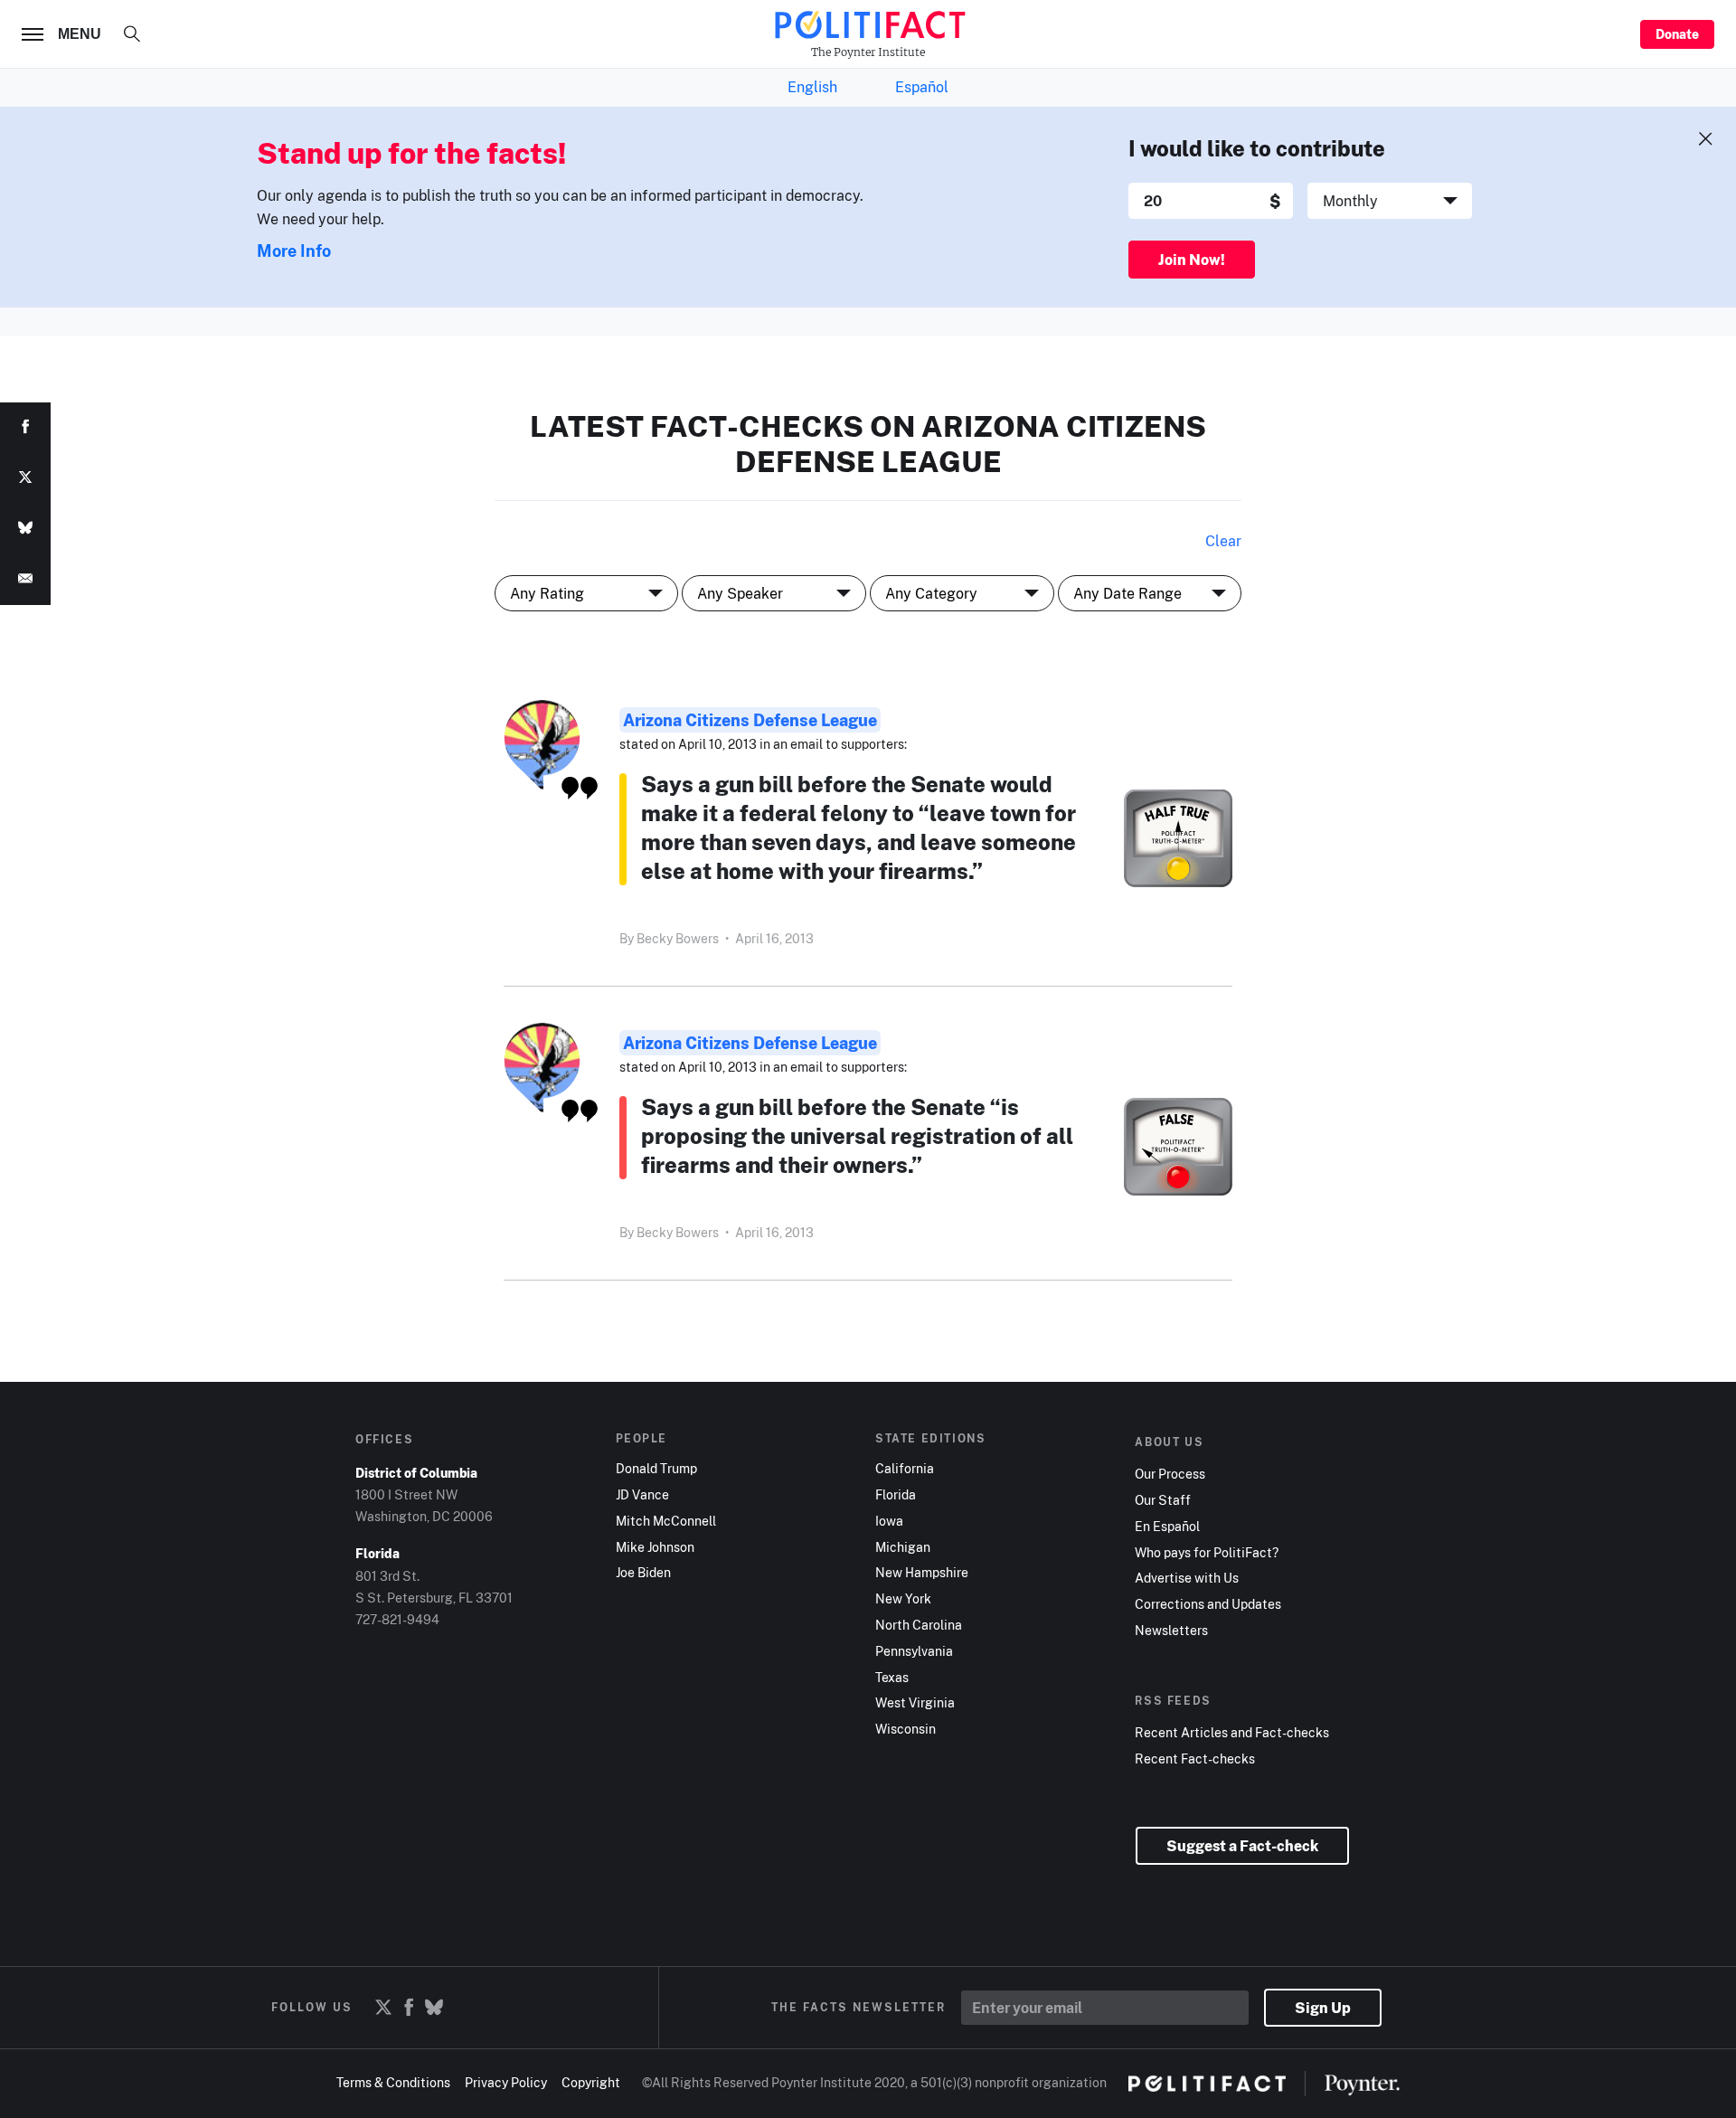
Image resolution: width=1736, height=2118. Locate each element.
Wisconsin (906, 1729)
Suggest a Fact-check (1242, 1846)
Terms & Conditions (393, 2082)
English (812, 87)
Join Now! (1192, 260)
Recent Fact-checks (1195, 1759)
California (905, 1469)
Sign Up (1323, 2008)
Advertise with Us (1187, 1578)
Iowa (889, 1521)
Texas (892, 1678)
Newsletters (1171, 1631)
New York (903, 1599)
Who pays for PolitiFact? (1207, 1553)
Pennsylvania (914, 1651)
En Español (1167, 1527)
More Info (294, 251)
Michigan (903, 1547)
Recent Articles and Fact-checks (1232, 1733)
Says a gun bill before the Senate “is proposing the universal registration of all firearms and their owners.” (857, 1135)
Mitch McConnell (666, 1521)
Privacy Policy (506, 2082)
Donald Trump (656, 1469)
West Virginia (915, 1703)
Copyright (591, 2082)
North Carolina (919, 1625)
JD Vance (642, 1495)
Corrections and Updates (1208, 1604)
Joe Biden (643, 1573)
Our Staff (1163, 1500)
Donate (1677, 34)
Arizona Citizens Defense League (750, 720)
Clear (1223, 541)
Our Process (1170, 1474)
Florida (896, 1495)
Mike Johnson (655, 1547)
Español (922, 87)
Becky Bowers (678, 938)
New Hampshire (922, 1573)
